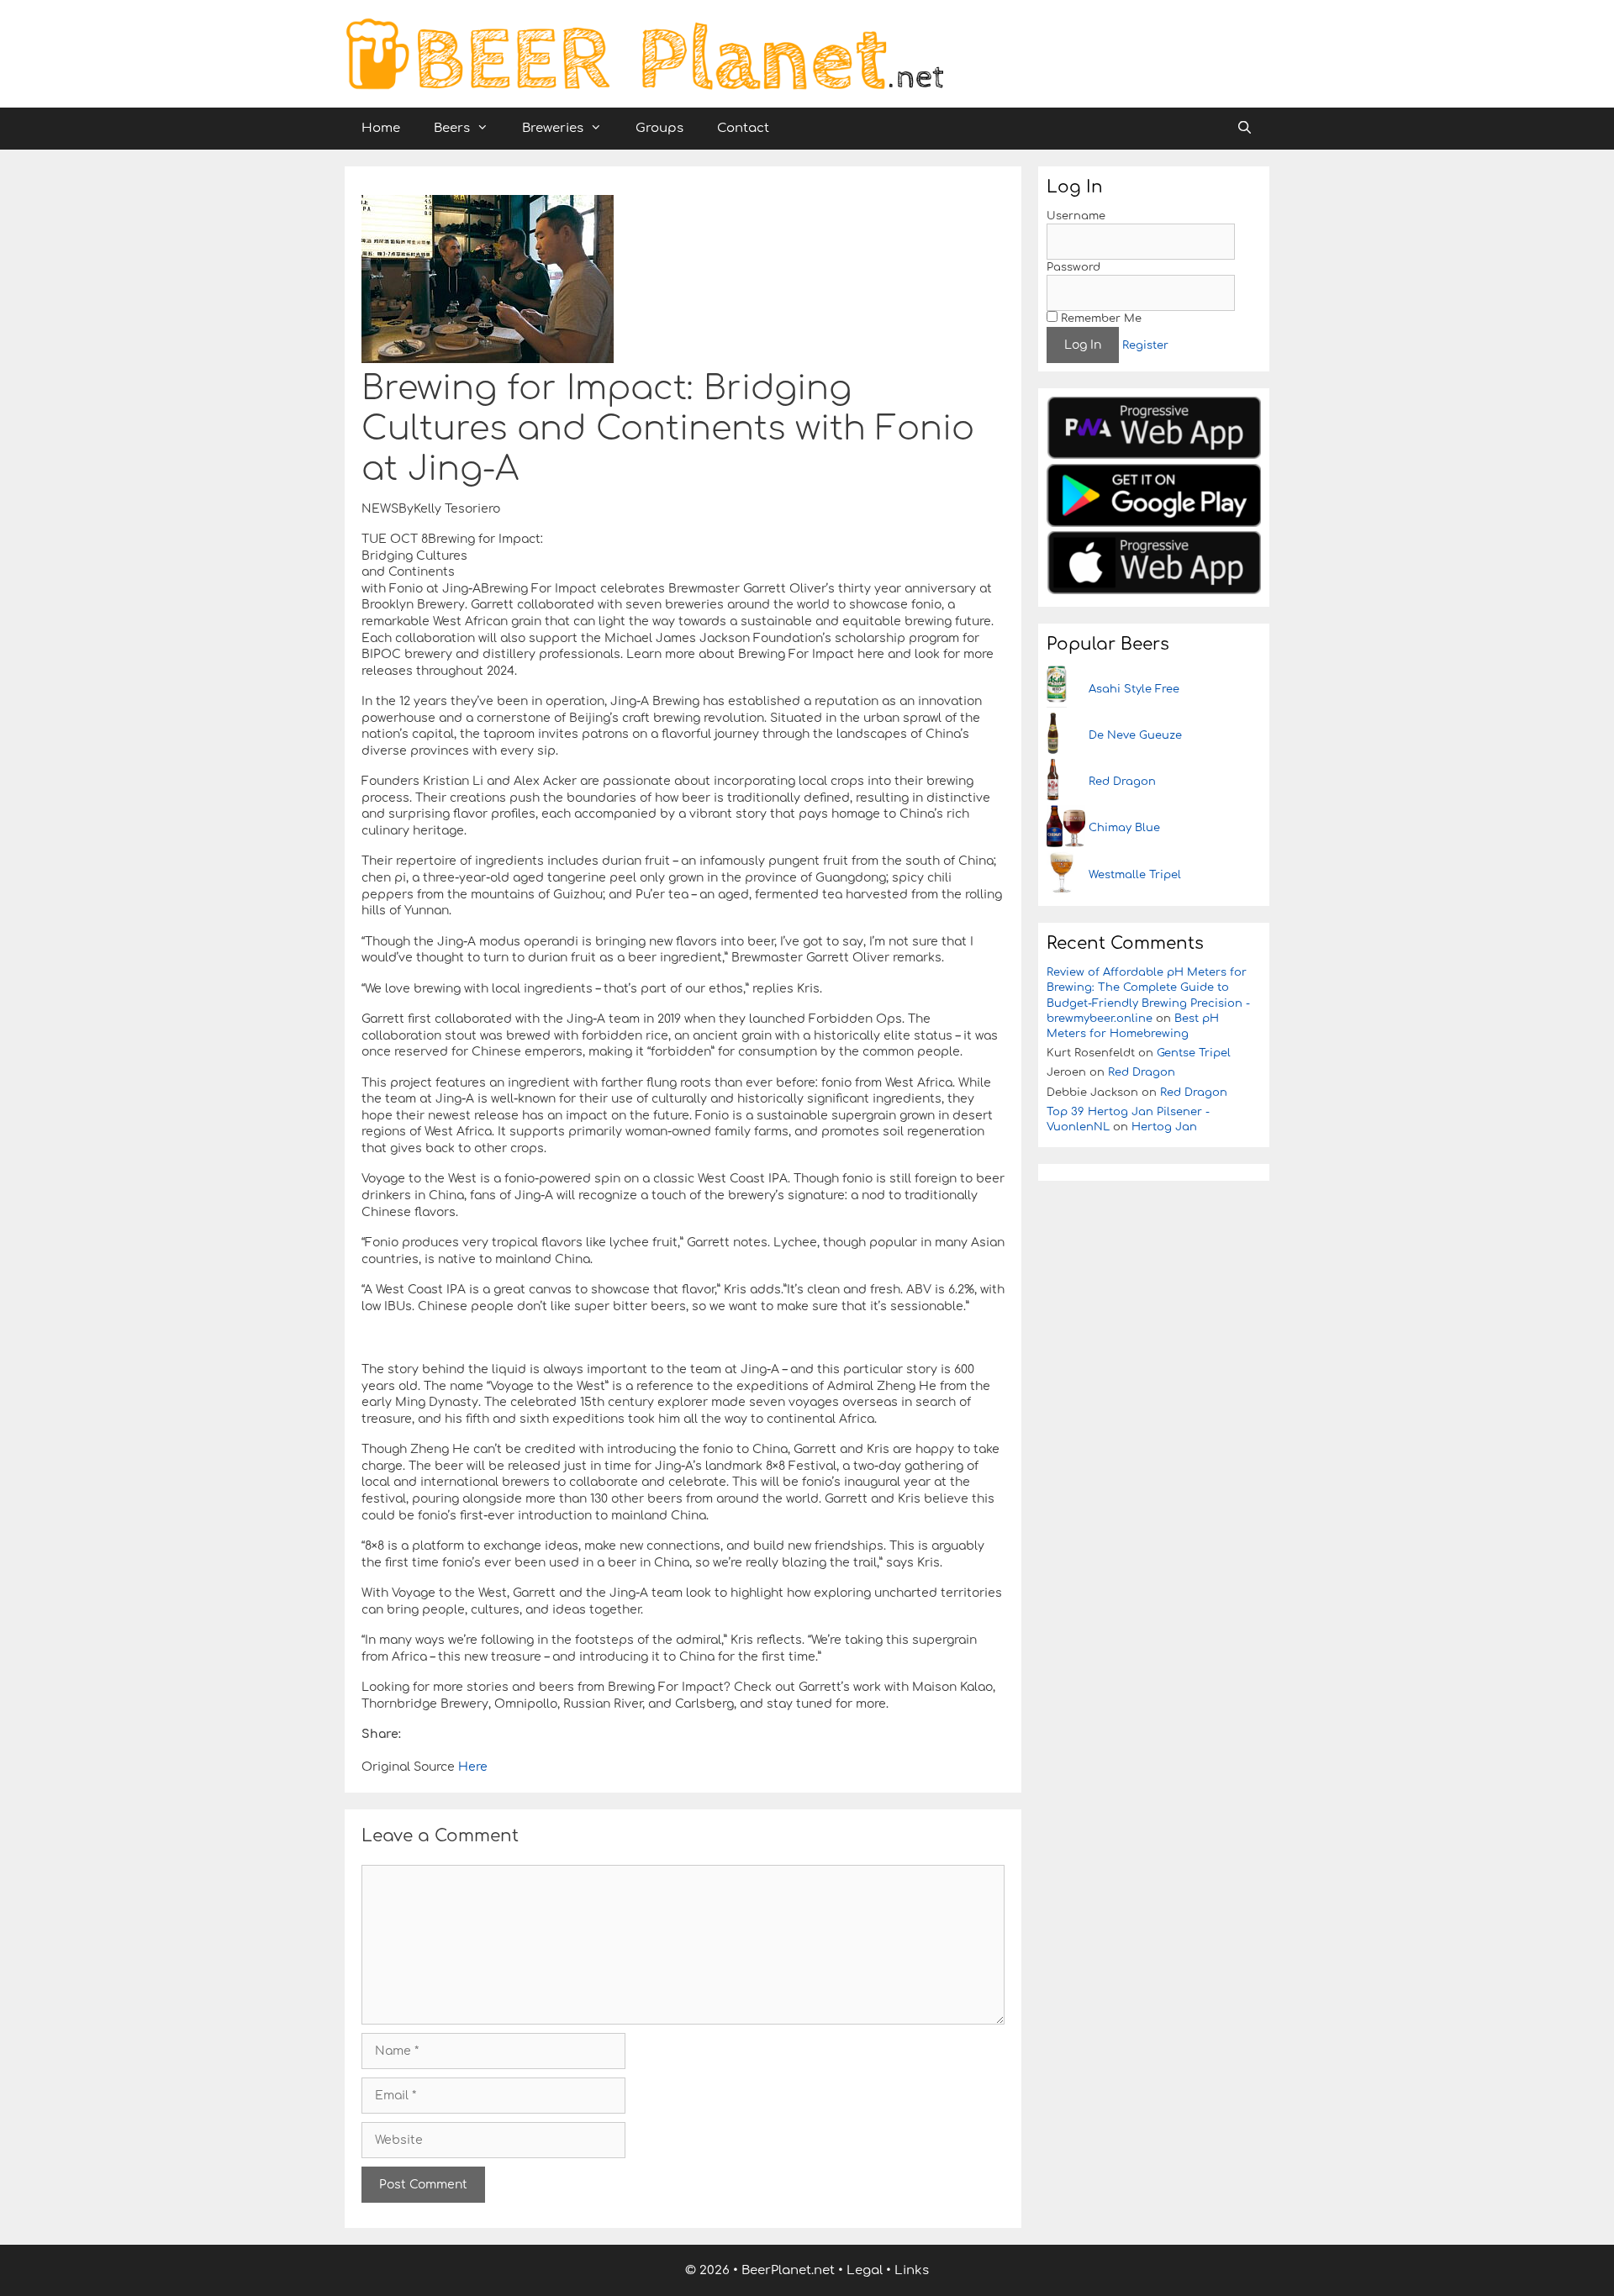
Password (1073, 267)
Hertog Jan (1164, 1127)
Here (471, 1767)
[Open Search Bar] (1245, 129)
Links (912, 2270)
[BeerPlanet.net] (644, 53)
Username (1076, 216)
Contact (743, 128)
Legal (865, 2270)
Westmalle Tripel (1135, 875)
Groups (659, 128)
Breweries (553, 128)
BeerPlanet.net (788, 2270)
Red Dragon (1122, 782)
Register (1145, 345)
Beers (452, 128)
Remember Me (1100, 319)
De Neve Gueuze (1135, 735)
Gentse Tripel (1194, 1053)
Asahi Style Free (1134, 689)
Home (381, 128)
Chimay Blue (1124, 828)
